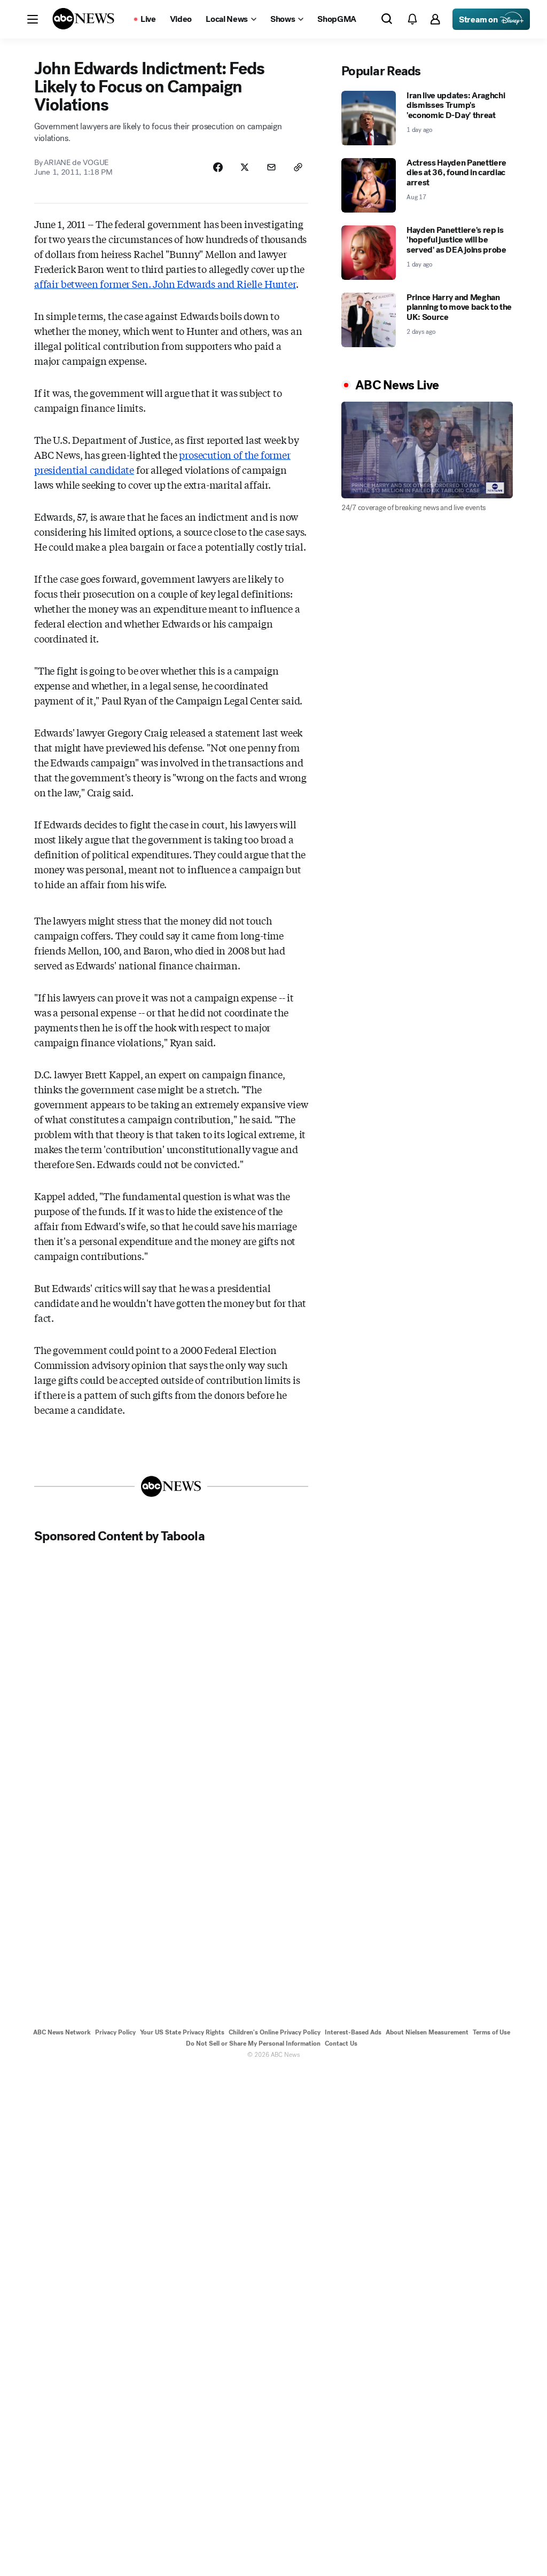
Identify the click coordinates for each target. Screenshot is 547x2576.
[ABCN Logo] (83, 19)
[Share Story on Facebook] (218, 167)
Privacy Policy (115, 2032)
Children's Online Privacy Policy (275, 2032)
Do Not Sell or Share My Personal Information (253, 2043)
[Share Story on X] (245, 167)
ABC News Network (62, 2032)
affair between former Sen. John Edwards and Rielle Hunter (165, 284)
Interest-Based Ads (353, 2032)
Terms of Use (491, 2032)
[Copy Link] (298, 167)
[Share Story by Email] (271, 167)
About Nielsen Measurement (427, 2032)
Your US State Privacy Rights (182, 2032)
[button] (33, 19)
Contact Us (341, 2043)
